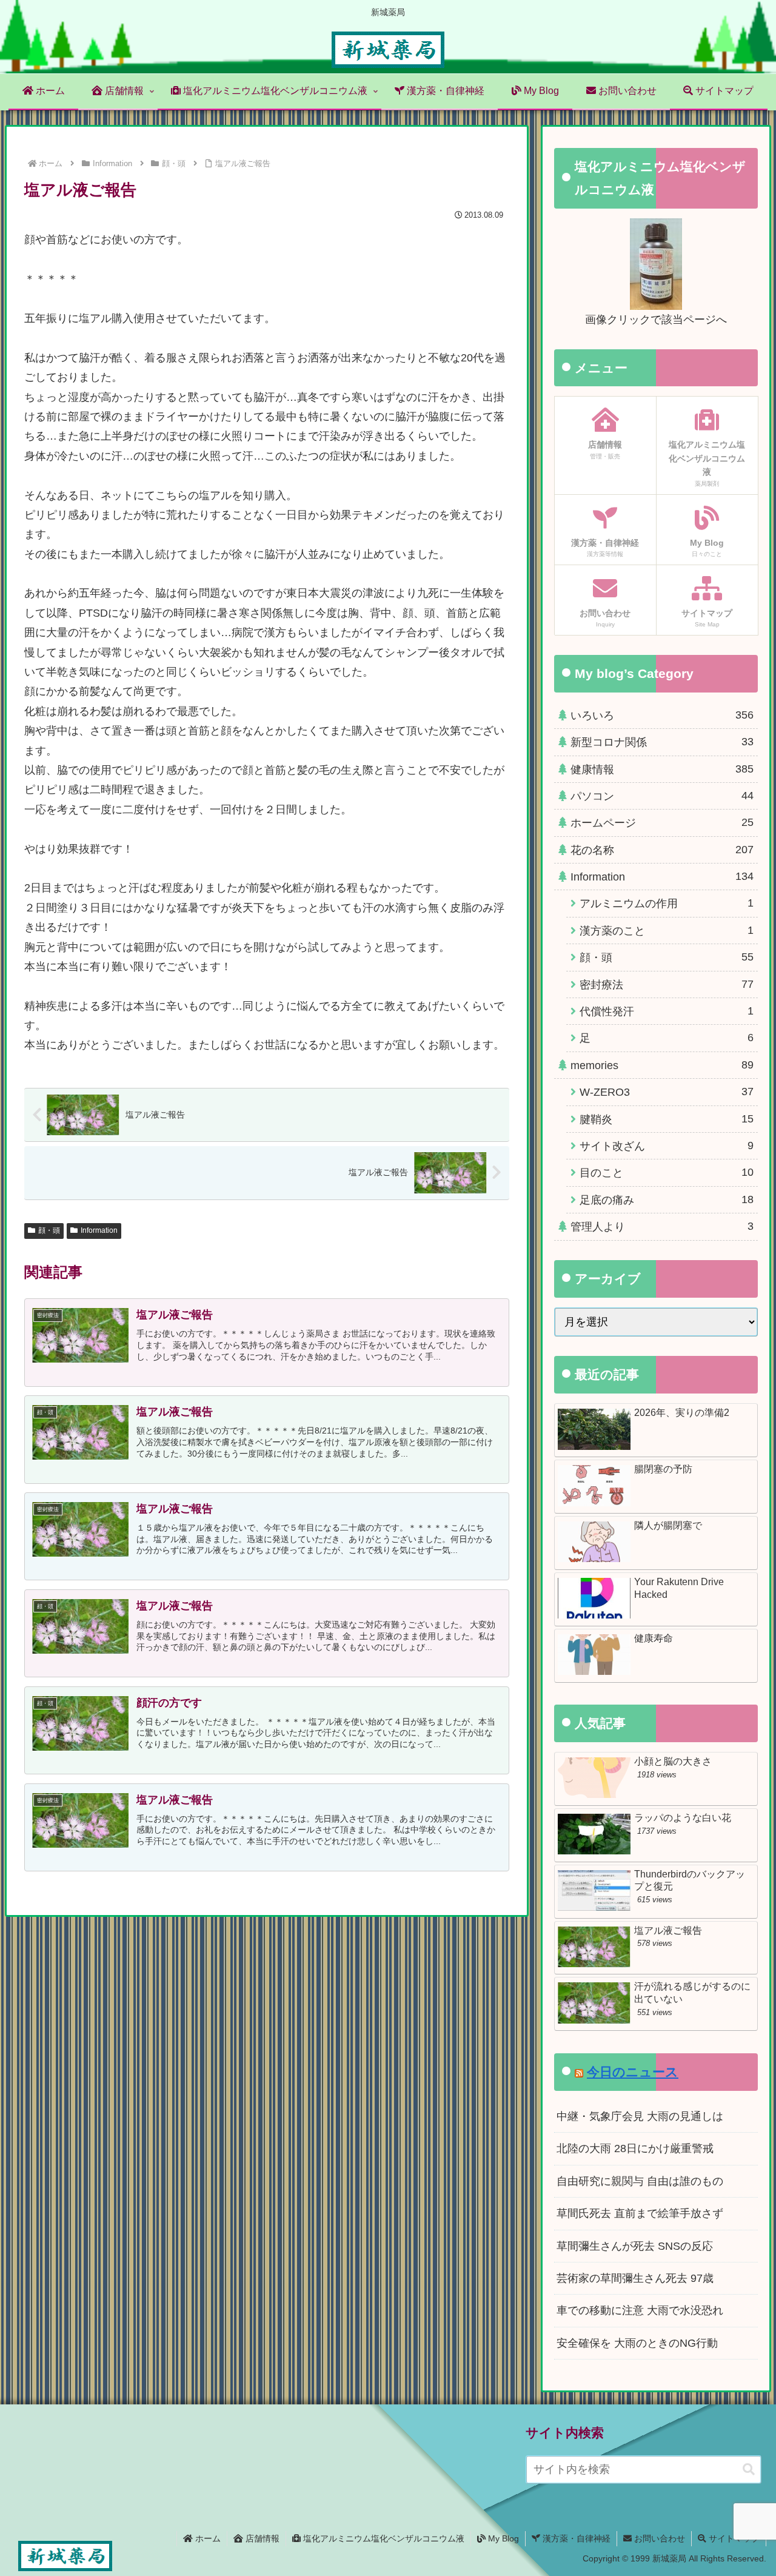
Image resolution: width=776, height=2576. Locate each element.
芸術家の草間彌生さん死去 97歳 (635, 2278)
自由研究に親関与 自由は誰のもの (640, 2181)
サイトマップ (733, 2538)
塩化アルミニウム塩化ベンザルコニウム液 (383, 2538)
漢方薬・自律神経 (575, 2538)
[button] (749, 2470)
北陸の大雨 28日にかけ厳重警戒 (635, 2148)
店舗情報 (261, 2538)
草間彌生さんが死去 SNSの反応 (635, 2246)
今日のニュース (633, 2072)
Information (99, 1230)
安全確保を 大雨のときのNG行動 (637, 2343)
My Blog (502, 2538)
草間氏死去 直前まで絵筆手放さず (640, 2213)
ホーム (207, 2538)
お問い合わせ (658, 2538)
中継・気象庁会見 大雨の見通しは (640, 2116)
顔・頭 (49, 1230)
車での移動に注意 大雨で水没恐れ (640, 2310)
